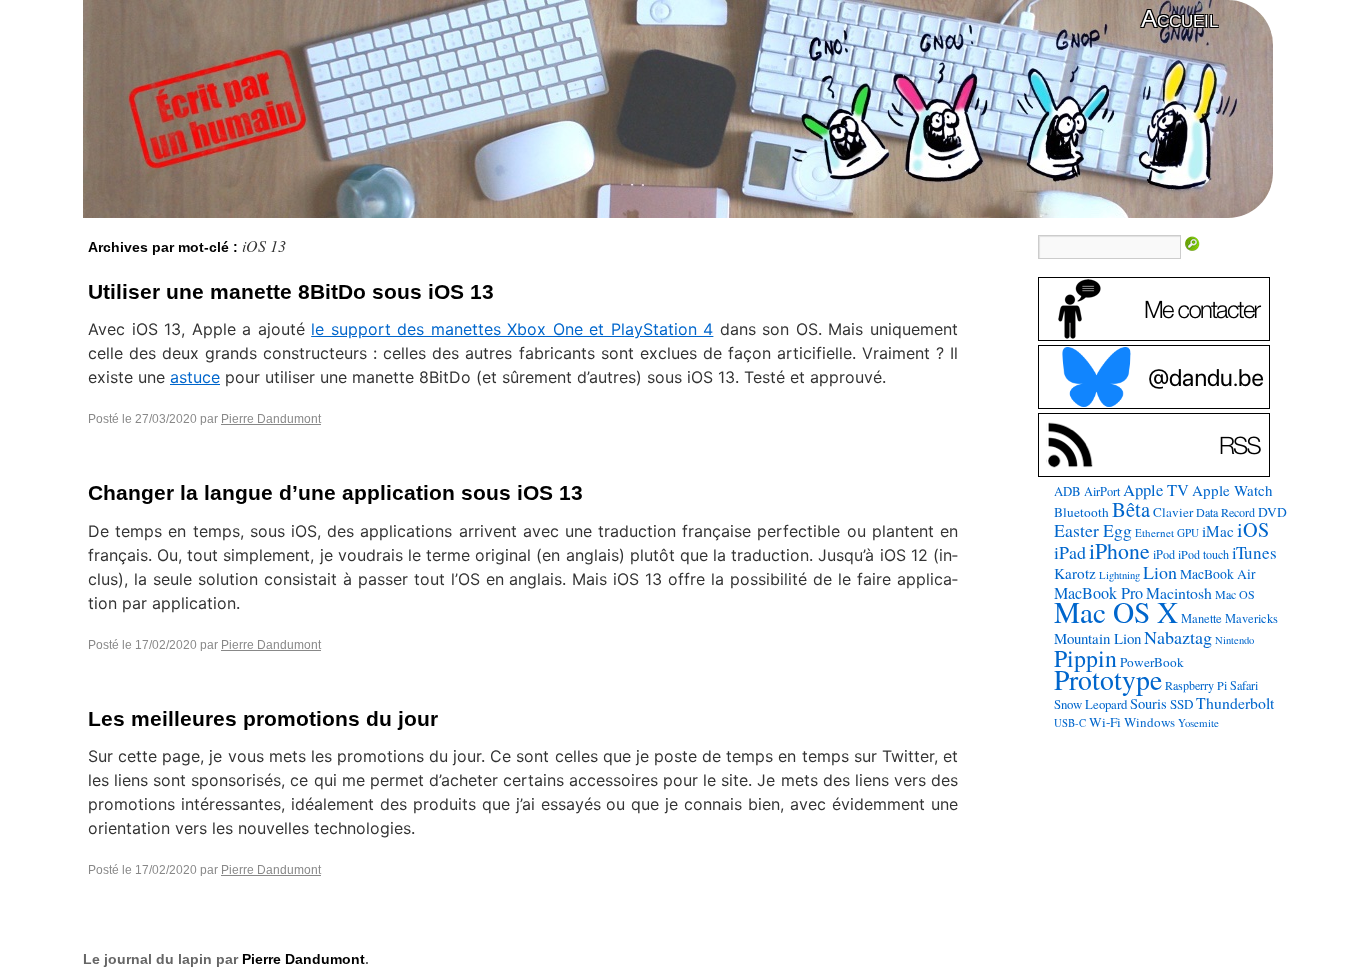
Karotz (1075, 573)
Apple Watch (1232, 490)
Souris (1148, 703)
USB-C (1070, 723)
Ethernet (1154, 532)
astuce (195, 377)
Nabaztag (1178, 637)
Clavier (1173, 512)
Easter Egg (1093, 530)
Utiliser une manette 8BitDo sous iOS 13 (291, 291)
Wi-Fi (1105, 722)
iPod (1164, 554)
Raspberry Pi (1196, 685)
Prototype (1108, 679)
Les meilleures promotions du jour (263, 718)
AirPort (1102, 491)
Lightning (1119, 575)
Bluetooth (1081, 512)
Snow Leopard (1090, 704)
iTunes (1254, 552)
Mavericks (1251, 618)
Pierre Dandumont (271, 419)
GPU (1188, 532)
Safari (1244, 685)
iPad (1070, 552)
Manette (1201, 618)
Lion (1160, 572)
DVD (1272, 512)
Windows (1149, 722)
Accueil (1179, 18)
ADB (1067, 491)
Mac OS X (1116, 611)
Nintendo (1234, 640)
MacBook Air (1218, 574)
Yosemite (1198, 722)
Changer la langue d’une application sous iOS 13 (335, 492)
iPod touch (1203, 554)
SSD (1181, 704)
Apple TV (1156, 490)
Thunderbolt (1235, 702)
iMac (1218, 531)
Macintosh (1179, 592)
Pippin (1085, 658)
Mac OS (1235, 594)
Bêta (1131, 509)
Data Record (1225, 512)
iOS (1253, 529)
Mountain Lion (1097, 638)
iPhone (1119, 550)
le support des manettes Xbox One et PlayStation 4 (512, 329)
